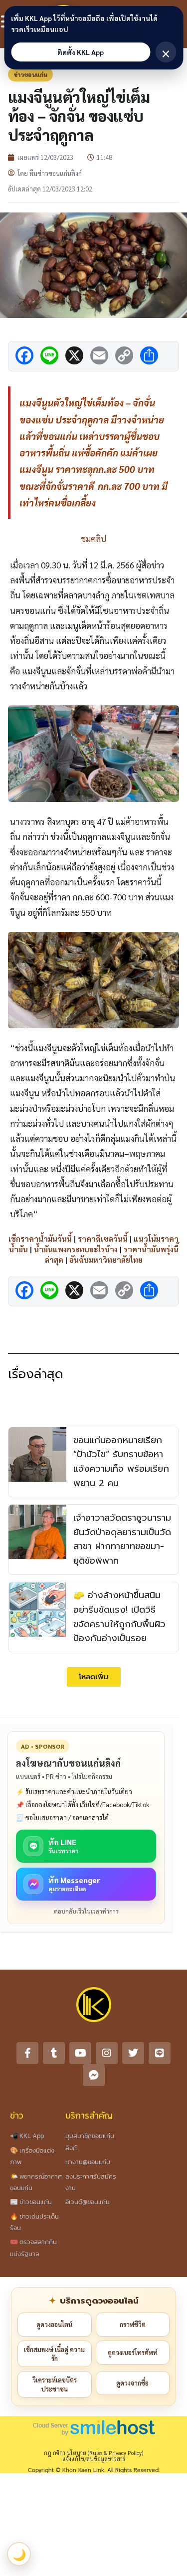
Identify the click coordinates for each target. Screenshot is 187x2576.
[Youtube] (80, 2053)
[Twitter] (133, 2053)
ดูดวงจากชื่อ (132, 2383)
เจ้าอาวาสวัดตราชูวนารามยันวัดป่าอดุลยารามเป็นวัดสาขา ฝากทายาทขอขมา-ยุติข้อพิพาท (122, 1539)
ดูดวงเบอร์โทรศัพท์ (133, 2352)
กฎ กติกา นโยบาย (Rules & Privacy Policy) (93, 2453)
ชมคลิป (93, 538)
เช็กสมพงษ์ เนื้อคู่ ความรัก (54, 2354)
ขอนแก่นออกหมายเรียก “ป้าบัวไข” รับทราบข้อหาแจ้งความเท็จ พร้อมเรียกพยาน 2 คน (121, 1462)
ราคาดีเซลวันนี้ (103, 1239)
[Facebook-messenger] (94, 2075)
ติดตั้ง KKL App (81, 52)
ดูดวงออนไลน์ (54, 2324)
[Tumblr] (54, 2053)
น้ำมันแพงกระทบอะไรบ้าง (76, 1249)
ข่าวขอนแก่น (30, 74)
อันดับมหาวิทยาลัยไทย (106, 1260)
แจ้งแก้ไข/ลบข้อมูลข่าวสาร (94, 2459)
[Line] (160, 2053)
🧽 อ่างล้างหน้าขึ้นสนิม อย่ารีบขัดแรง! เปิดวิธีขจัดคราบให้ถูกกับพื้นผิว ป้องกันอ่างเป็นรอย (119, 1617)
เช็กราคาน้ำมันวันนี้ (40, 1239)
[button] (94, 1677)
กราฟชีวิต (133, 2324)
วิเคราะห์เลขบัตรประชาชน (55, 2384)
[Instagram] (107, 2053)
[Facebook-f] (27, 2053)
